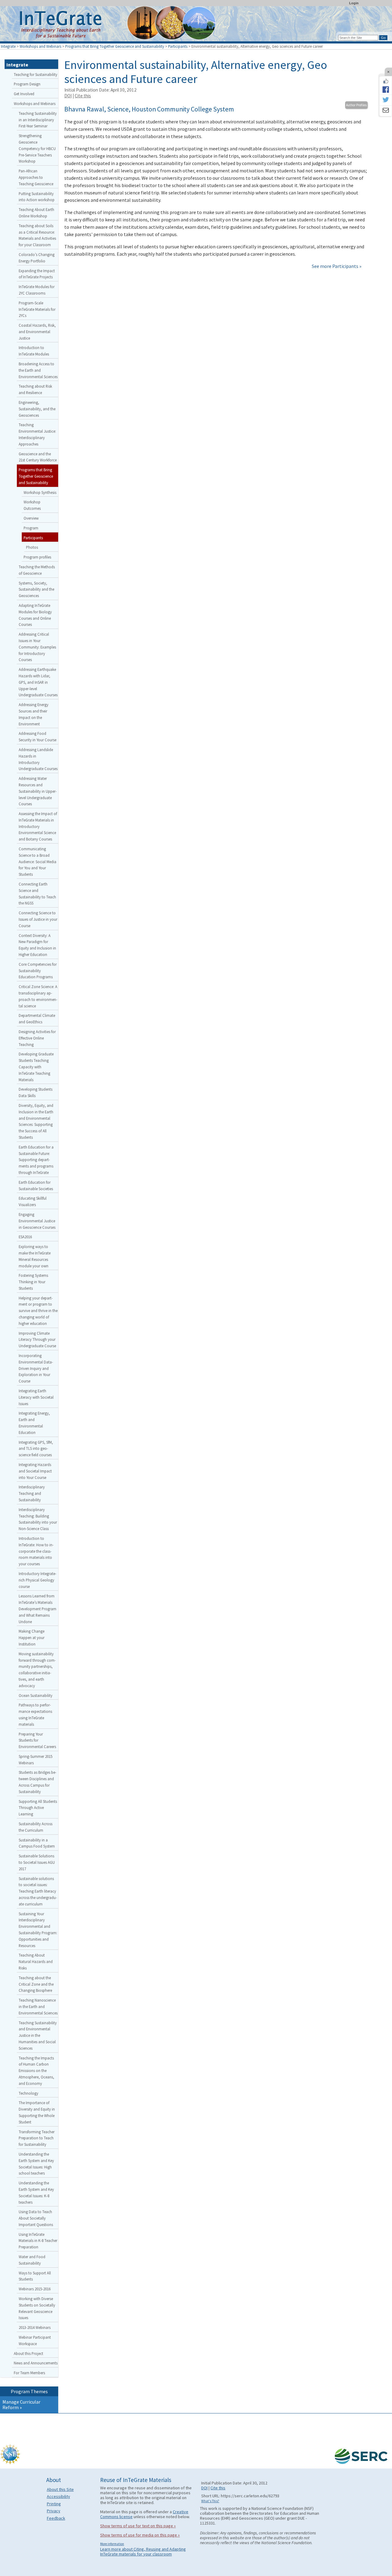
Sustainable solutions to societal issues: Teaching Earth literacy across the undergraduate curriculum (38, 1891)
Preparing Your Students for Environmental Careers (37, 1740)
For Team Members (29, 2373)
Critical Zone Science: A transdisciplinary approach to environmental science (38, 996)
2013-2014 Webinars (35, 2327)
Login (354, 3)
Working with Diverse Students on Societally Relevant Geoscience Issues (37, 2308)
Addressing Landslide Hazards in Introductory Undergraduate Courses (38, 759)
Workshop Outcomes (32, 505)
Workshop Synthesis (40, 492)
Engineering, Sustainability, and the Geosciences (37, 409)
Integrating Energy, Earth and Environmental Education (34, 1423)
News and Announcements (36, 2363)
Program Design (27, 84)
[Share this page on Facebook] (386, 89)
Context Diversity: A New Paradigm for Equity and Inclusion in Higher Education (37, 945)
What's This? (210, 2501)
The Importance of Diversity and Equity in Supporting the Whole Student (37, 2112)
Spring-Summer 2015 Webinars (36, 1760)
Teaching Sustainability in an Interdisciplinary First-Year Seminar (38, 120)
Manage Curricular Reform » (21, 2405)
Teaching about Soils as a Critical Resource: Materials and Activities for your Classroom (37, 235)
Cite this (83, 96)
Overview (31, 518)
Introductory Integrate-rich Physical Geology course (38, 1580)
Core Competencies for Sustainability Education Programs (38, 971)
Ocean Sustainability (36, 1695)
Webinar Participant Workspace (35, 2340)
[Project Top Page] (196, 25)
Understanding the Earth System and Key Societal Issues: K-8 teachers (36, 2192)
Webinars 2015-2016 (35, 2289)
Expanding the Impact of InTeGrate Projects (37, 274)
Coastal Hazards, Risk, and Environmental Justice (37, 332)
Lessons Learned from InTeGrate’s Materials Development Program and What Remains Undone (38, 1609)
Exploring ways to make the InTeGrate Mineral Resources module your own (35, 1256)
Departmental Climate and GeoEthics (37, 1019)
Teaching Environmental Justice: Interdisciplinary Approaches (37, 434)
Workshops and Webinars (40, 46)
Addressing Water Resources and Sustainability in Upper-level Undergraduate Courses (38, 791)
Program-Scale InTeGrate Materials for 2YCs (37, 309)
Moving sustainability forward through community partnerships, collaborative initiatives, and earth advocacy (37, 1670)
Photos (32, 547)
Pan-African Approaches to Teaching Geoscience (36, 177)
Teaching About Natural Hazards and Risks (36, 1961)
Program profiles (37, 557)
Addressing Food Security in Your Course (38, 737)
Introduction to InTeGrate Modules (34, 351)
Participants (178, 46)
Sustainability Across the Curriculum (36, 1827)
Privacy (54, 2511)
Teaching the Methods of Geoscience (37, 570)
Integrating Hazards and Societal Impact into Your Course (35, 1471)
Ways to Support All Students (35, 2276)
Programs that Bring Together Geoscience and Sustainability (115, 46)
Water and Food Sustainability (32, 2260)
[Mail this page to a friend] (386, 111)
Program (31, 528)
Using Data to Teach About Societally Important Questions (36, 2218)
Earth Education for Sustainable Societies (36, 1185)
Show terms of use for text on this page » (138, 2526)
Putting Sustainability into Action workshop (37, 197)
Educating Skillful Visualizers (33, 1201)
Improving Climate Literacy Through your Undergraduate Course (37, 1340)
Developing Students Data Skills (36, 1092)
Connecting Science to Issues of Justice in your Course (38, 919)
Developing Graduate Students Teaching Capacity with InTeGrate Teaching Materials (36, 1067)
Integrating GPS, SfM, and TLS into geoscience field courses (36, 1449)
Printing (54, 2504)
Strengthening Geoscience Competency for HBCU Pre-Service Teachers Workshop (37, 148)
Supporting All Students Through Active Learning (38, 1808)
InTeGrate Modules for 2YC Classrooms (37, 290)
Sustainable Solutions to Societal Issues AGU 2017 (37, 1862)
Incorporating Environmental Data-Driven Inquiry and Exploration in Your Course (36, 1368)
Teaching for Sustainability (36, 74)
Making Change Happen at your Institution (32, 1638)
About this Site (60, 2489)
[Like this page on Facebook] (386, 81)
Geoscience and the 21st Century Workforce (38, 457)
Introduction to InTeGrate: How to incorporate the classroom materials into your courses (36, 1551)
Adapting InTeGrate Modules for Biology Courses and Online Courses (35, 615)
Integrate (8, 46)
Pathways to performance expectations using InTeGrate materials (35, 1714)
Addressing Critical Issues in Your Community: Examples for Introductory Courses (37, 647)
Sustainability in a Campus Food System (37, 1843)
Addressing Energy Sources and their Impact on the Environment (34, 714)
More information (112, 2544)
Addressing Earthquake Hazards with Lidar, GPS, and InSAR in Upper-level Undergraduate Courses (38, 682)
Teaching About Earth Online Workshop (36, 213)
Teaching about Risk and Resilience (35, 389)
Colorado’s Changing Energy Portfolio (37, 258)
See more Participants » (337, 266)
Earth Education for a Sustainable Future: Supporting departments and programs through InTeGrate (36, 1160)
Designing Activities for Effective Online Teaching (37, 1038)
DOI (68, 96)
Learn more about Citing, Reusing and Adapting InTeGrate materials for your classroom (143, 2552)
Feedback (56, 2518)
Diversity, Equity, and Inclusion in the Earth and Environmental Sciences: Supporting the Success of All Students (36, 1121)
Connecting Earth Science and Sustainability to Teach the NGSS (37, 893)
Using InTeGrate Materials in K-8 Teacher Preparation (38, 2241)
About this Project (28, 2353)
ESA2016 (25, 1237)
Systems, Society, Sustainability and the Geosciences (36, 589)
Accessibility (58, 2496)
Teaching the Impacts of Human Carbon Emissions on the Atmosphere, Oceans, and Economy (36, 2071)
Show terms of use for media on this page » (140, 2535)
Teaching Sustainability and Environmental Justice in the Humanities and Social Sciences (38, 2035)
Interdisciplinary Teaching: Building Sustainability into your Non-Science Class (38, 1519)
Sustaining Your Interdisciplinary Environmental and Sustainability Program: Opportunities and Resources (38, 1930)
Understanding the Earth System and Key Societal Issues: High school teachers (36, 2164)
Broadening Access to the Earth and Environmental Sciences (38, 370)
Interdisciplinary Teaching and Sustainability (32, 1493)
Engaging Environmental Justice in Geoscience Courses (37, 1221)
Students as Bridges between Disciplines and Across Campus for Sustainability (38, 1782)
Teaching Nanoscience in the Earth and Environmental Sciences (38, 2006)
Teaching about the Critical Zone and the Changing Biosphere (36, 1984)
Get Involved (24, 94)
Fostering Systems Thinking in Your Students (33, 1282)
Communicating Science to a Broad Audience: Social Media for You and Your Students (38, 861)
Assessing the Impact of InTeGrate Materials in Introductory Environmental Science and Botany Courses (38, 826)
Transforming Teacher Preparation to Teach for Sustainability (37, 2138)
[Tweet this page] (386, 100)
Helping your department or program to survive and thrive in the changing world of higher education (38, 1311)
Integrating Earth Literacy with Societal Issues (36, 1397)
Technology (28, 2093)
